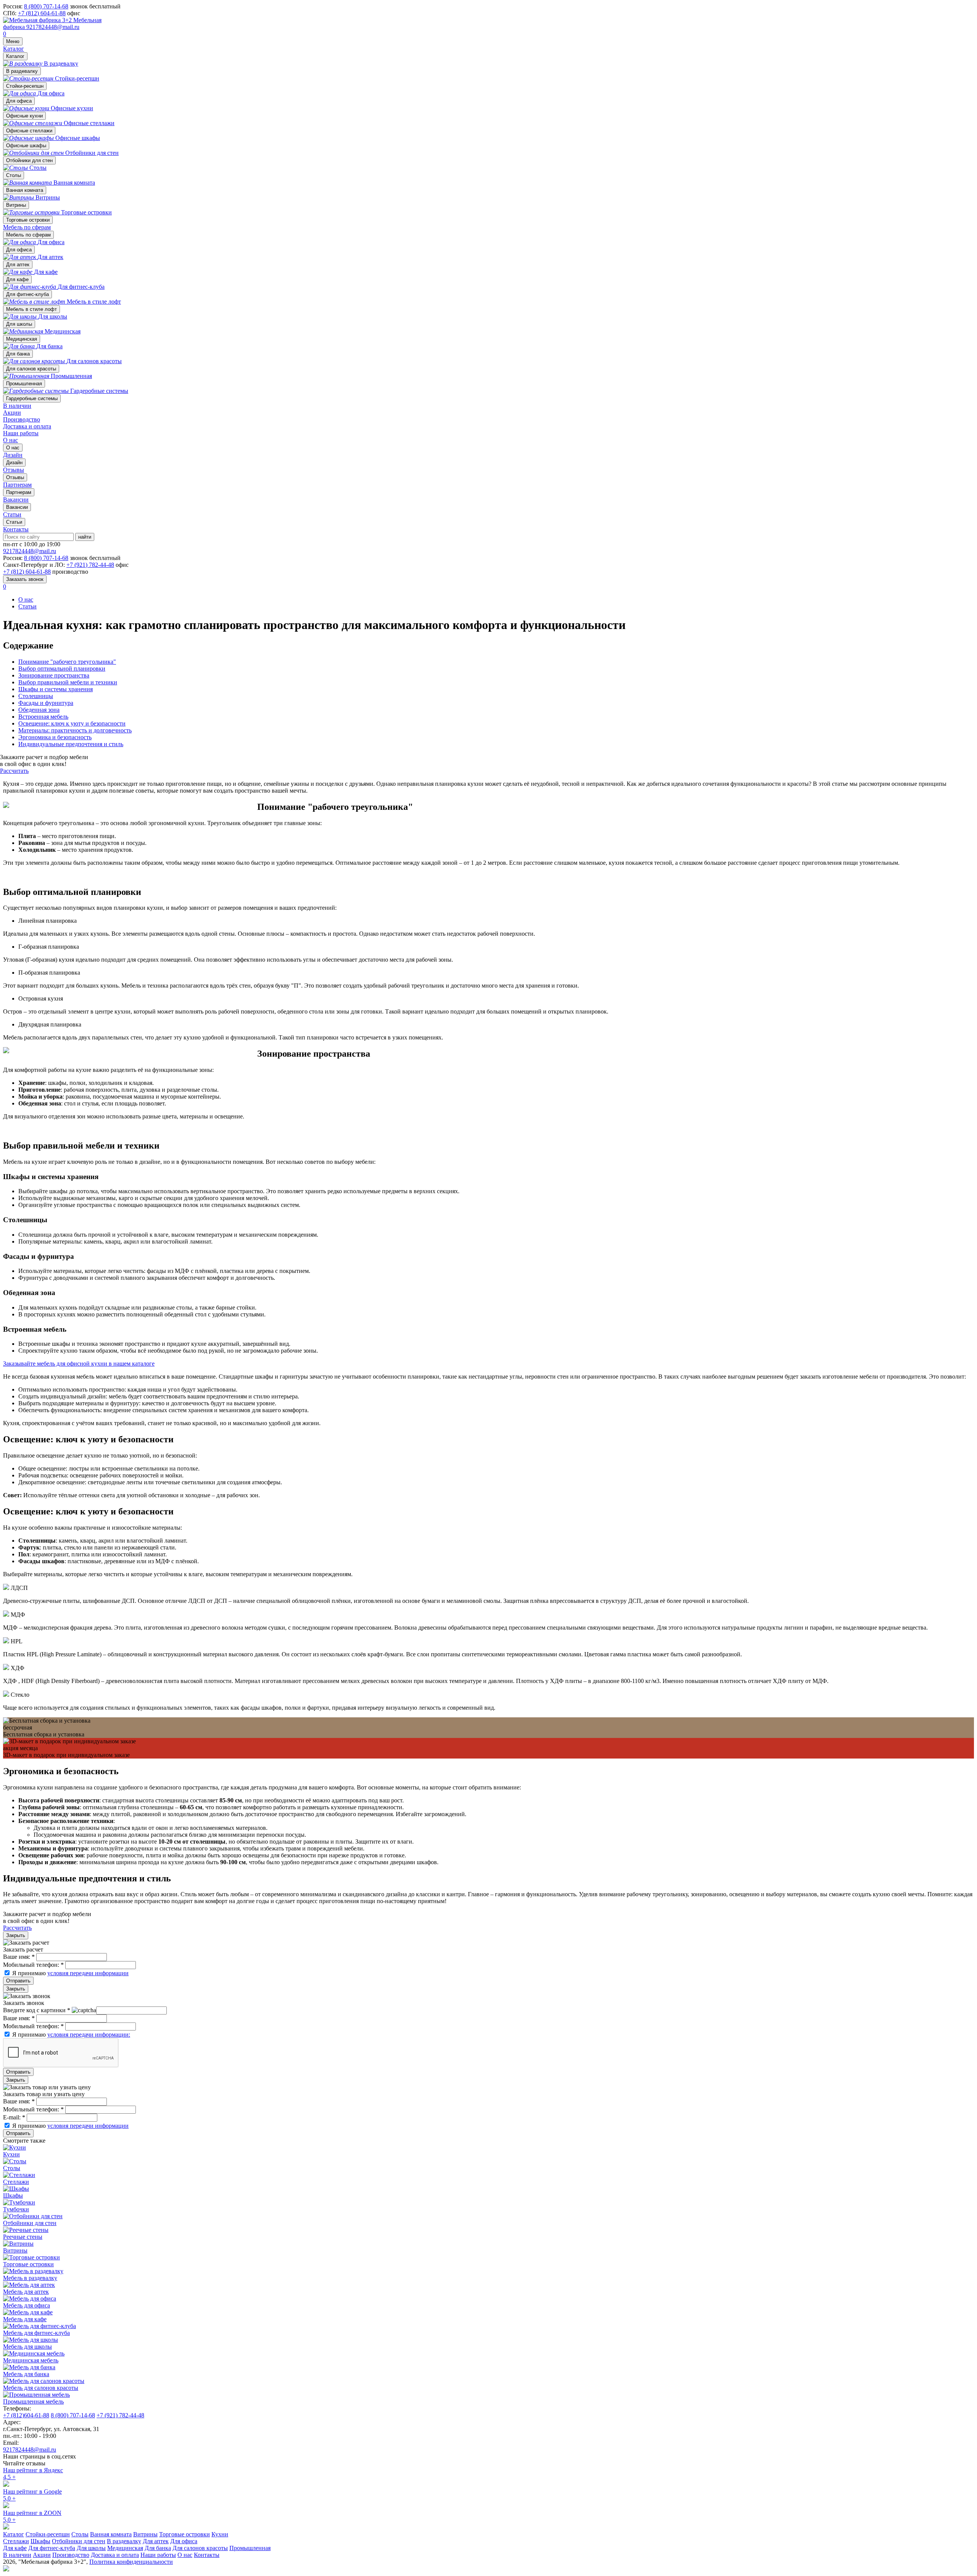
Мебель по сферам (27, 227)
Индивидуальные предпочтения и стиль (71, 744)
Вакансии (17, 507)
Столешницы (36, 696)
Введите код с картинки (37, 2010)
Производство (22, 419)
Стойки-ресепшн (25, 86)
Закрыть (16, 1935)
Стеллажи (16, 2541)
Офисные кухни (24, 116)
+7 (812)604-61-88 (26, 2415)
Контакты (16, 529)
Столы (14, 175)
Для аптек (18, 265)
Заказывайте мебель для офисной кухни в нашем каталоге (79, 1364)
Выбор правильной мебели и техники (68, 682)
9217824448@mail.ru (53, 27)
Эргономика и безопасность (55, 737)
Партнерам (19, 492)
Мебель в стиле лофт (31, 309)
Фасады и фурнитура (46, 703)
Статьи (14, 522)
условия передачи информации (88, 1973)
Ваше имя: (19, 1957)
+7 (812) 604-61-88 (42, 13)
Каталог (14, 49)
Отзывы (15, 477)
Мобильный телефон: (33, 1965)
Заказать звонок (25, 579)
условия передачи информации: (89, 2035)
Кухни (220, 2534)
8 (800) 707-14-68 (46, 6)
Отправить (18, 1981)
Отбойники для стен (29, 160)
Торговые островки (28, 220)
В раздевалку (22, 71)
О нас (10, 440)
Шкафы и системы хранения (56, 689)
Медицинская (22, 339)
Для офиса (19, 101)
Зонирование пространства (54, 675)
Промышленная (24, 384)
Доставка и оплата (27, 426)
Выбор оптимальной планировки (62, 669)
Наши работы (21, 433)
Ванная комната (25, 190)
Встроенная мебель (43, 717)
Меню (13, 41)
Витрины (16, 205)
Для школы (19, 324)
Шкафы (40, 2541)
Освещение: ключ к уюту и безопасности (72, 723)
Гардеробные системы (32, 398)
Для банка (18, 354)
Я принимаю (70, 1973)
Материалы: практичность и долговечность (75, 730)
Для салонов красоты (31, 369)
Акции (12, 413)
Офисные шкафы (26, 146)
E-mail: (14, 2117)
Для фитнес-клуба (27, 294)
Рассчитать (14, 771)
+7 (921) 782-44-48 (90, 565)
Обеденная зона (39, 710)
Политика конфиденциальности (131, 2562)
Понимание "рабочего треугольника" (67, 662)
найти (85, 537)
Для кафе (17, 279)
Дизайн (14, 463)
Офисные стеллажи (29, 131)
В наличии (17, 406)
